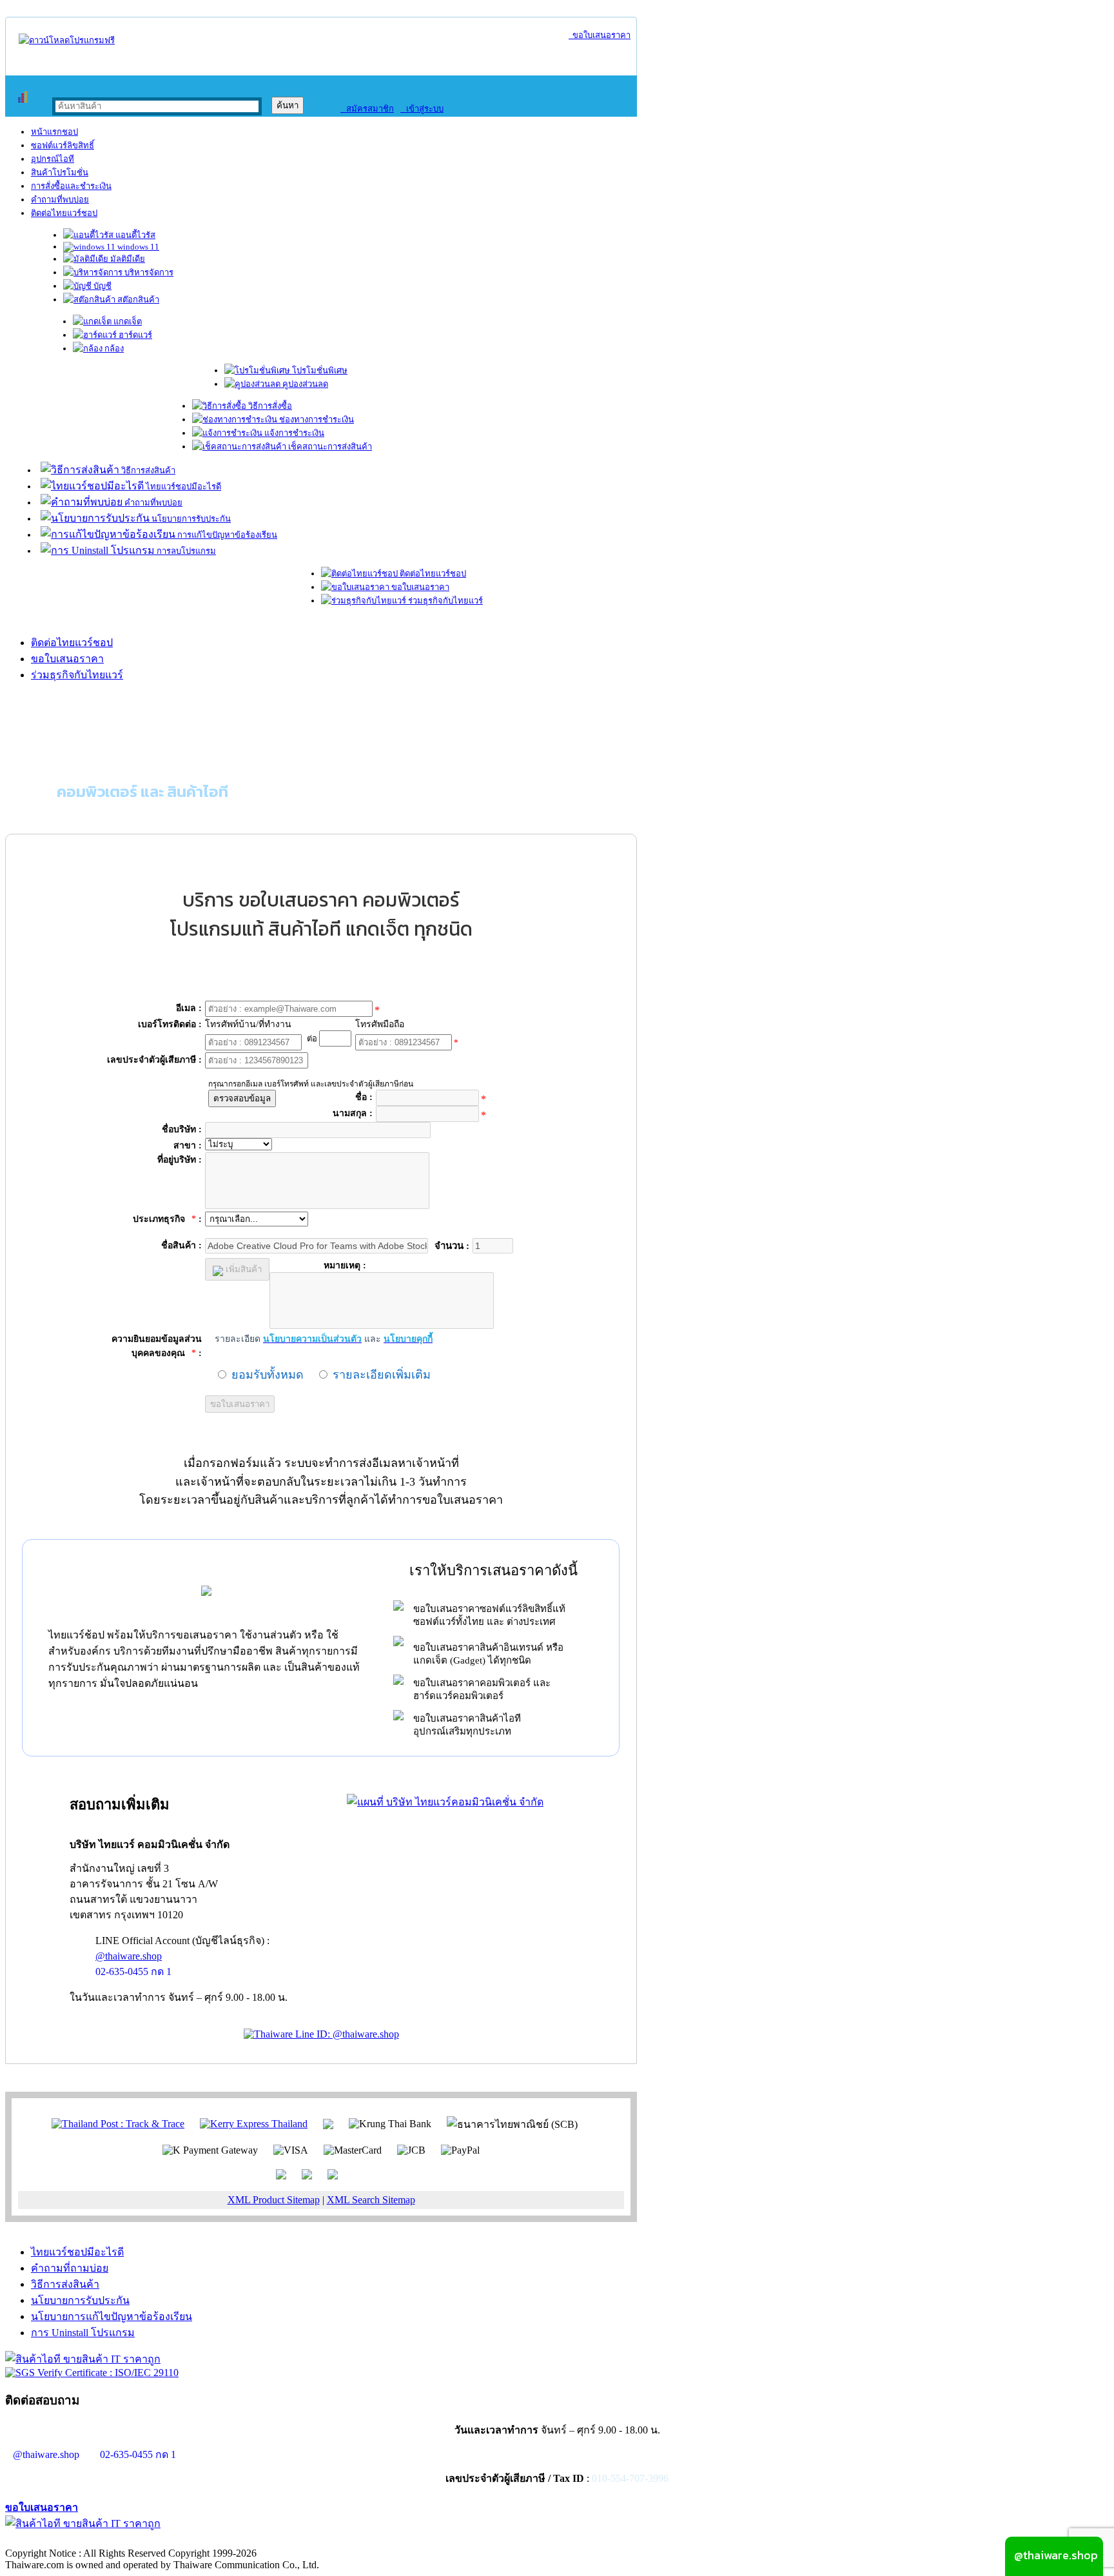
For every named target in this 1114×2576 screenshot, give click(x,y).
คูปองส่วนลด (304, 384)
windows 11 (137, 247)
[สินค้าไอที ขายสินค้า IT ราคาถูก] (83, 2359)
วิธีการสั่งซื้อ (269, 406)
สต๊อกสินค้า (137, 300)
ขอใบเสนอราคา (600, 35)
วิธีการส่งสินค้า (147, 470)
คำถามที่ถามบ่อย (70, 2268)
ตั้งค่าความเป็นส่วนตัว (54, 2540)
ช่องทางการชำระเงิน (316, 419)
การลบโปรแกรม (185, 551)
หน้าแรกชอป (54, 132)
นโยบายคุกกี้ (266, 2540)
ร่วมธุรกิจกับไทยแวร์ (445, 601)
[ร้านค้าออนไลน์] (67, 40)
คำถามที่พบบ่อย (60, 200)
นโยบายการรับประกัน (190, 519)
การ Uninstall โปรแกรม (83, 2333)
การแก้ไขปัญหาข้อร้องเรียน (226, 535)
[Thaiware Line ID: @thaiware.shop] (321, 2034)
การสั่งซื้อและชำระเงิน (71, 186)
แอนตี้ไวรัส (134, 235)
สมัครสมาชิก (367, 109)
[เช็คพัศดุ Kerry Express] (254, 2123)
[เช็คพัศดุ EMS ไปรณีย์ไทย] (118, 2123)
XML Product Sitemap (274, 2200)
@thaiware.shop (129, 1956)
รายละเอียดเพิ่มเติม (382, 1375)
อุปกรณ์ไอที (53, 159)
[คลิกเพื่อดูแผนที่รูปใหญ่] (445, 1802)
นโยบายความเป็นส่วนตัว (171, 2540)
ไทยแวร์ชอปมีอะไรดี (182, 487)
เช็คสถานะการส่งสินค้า (329, 447)
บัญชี (102, 286)
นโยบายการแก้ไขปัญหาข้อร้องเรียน (112, 2316)
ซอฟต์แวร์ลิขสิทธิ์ (63, 145)
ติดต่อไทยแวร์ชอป (64, 213)
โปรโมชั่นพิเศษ (319, 370)
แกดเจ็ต (127, 321)
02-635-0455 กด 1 (133, 1971)
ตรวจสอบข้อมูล (242, 1098)
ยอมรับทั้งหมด (268, 1375)
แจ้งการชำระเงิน (293, 433)
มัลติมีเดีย (127, 259)
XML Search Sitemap (371, 2200)
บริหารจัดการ (148, 272)
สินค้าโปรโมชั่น (60, 172)
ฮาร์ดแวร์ (134, 335)
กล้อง (113, 349)
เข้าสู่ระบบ (422, 109)
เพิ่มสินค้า (242, 1269)
